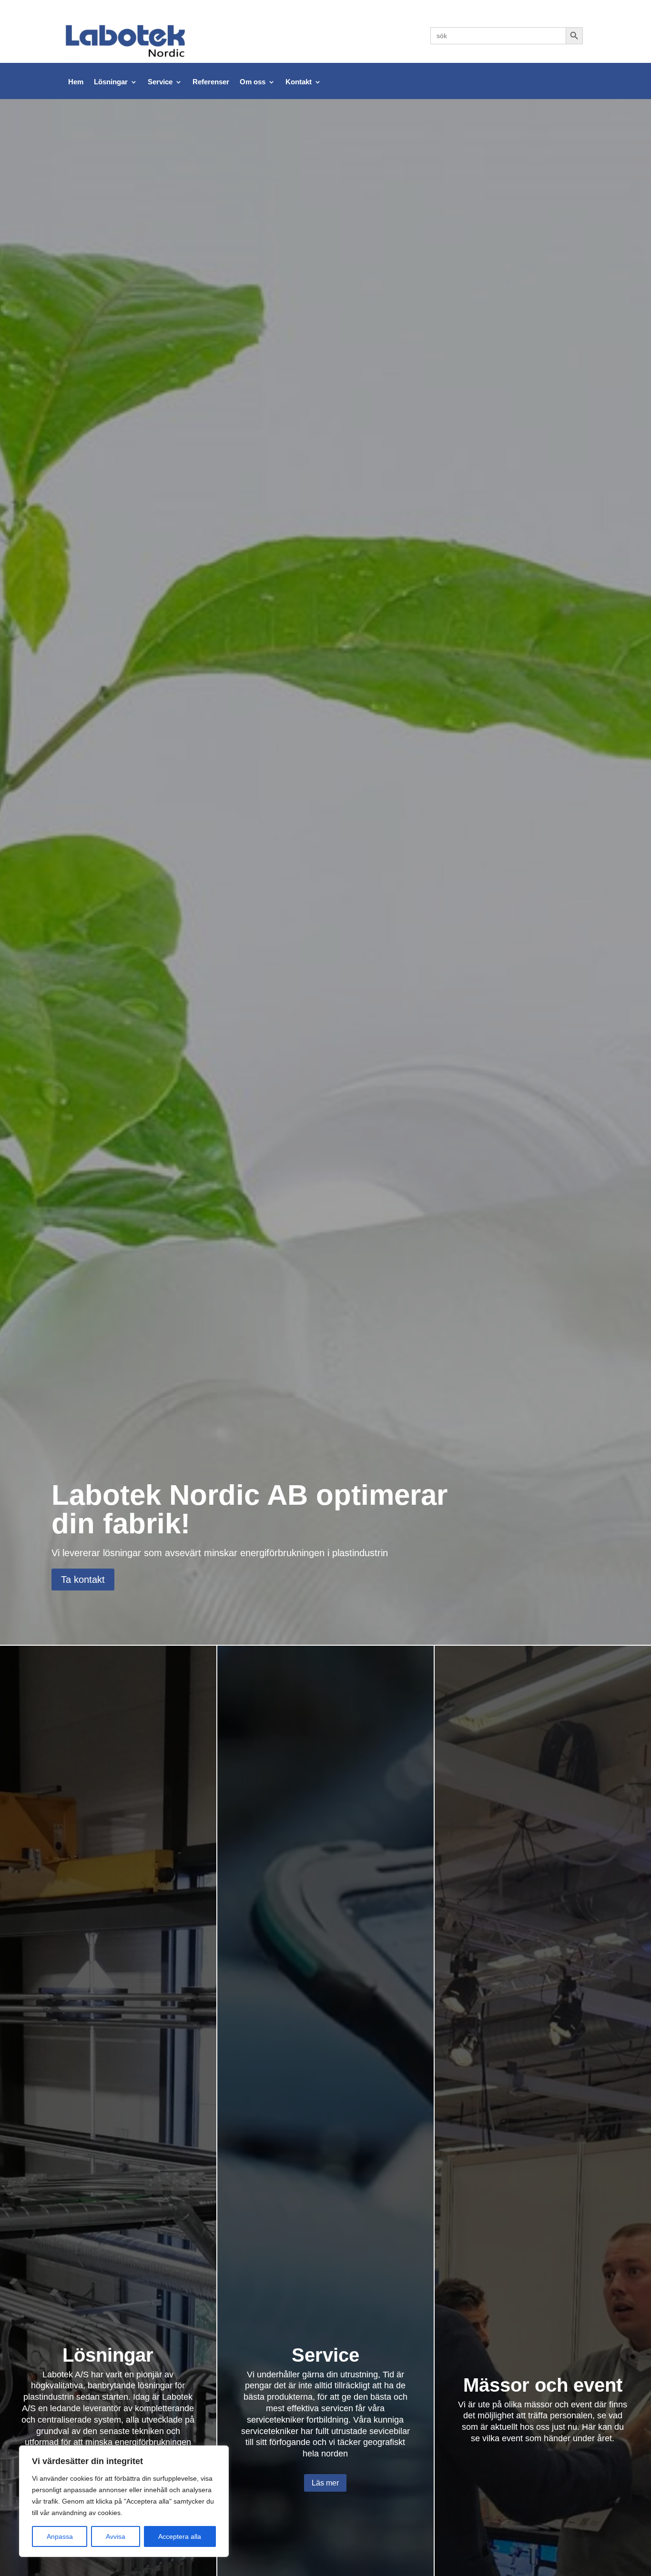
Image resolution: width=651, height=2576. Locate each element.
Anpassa (60, 2536)
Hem (76, 82)
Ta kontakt (83, 1580)
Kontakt (299, 82)
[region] (124, 2501)
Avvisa (116, 2536)
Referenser (211, 82)
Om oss (253, 82)
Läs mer (325, 2483)
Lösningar (111, 82)
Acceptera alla (180, 2536)
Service (160, 82)
